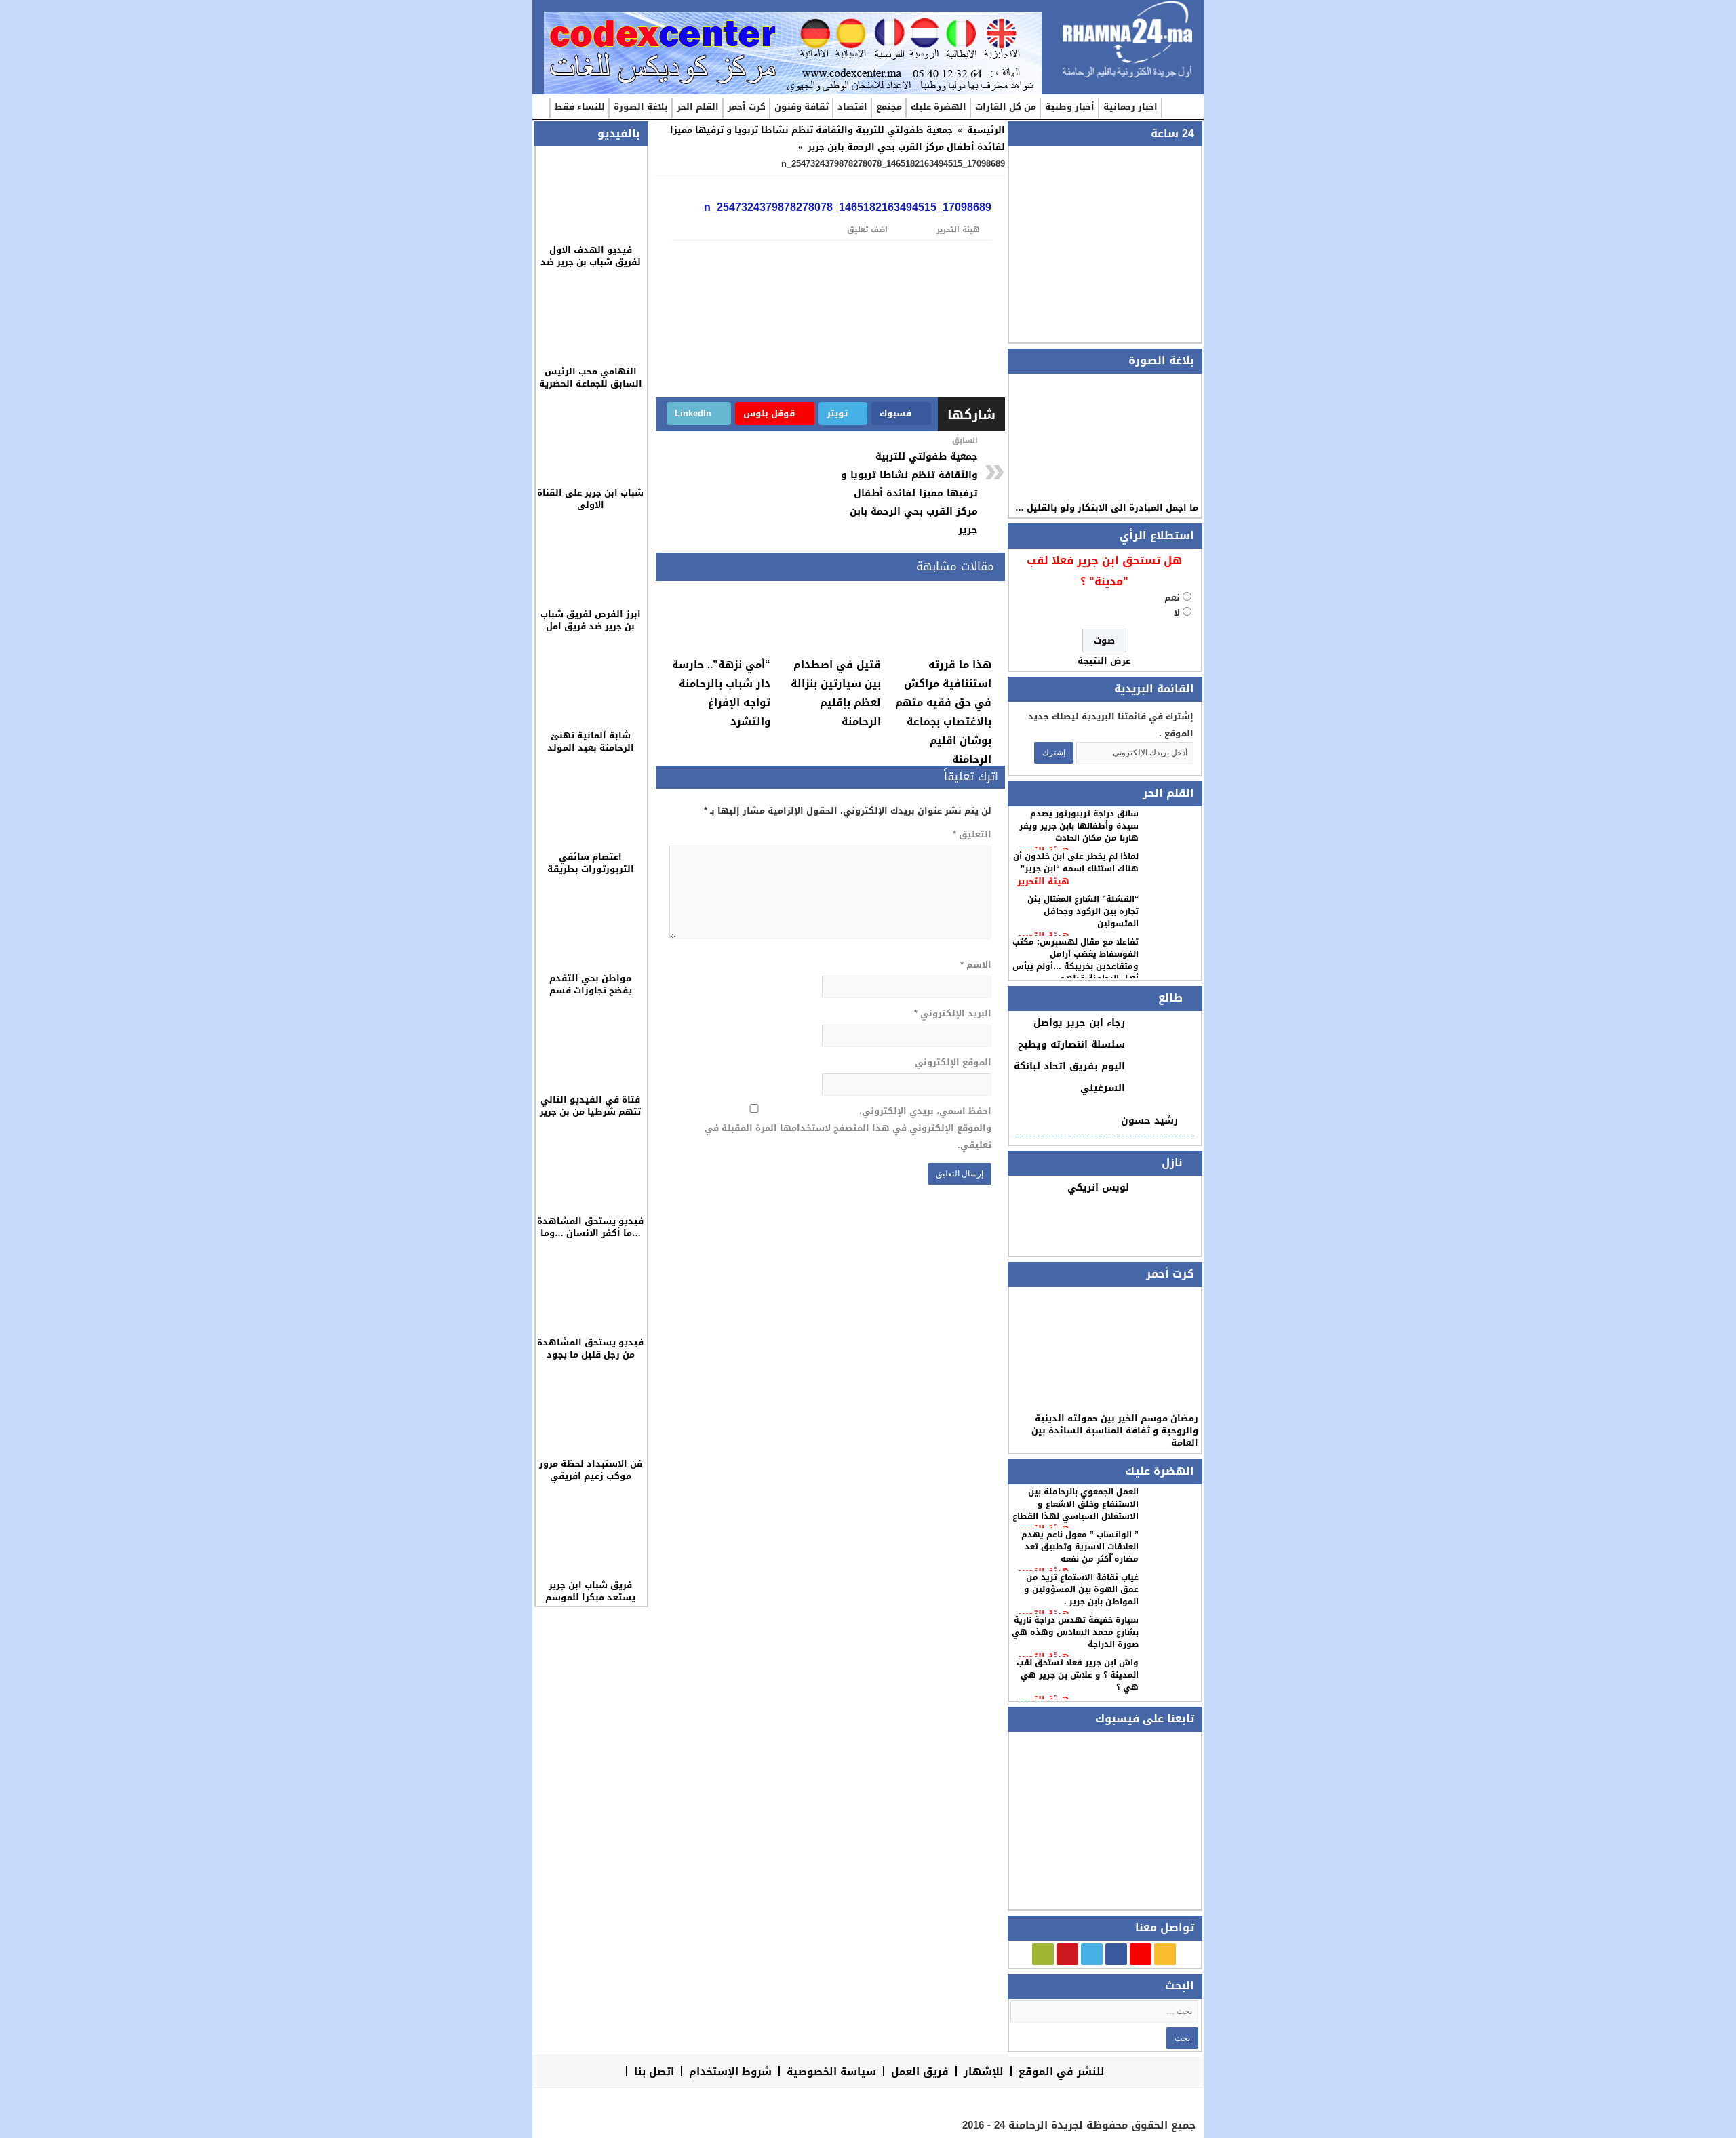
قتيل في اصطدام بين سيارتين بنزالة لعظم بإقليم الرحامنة (836, 693)
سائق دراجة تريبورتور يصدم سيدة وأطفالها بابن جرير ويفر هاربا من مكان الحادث (1079, 826)
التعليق (972, 834)
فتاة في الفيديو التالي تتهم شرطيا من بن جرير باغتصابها (590, 1112)
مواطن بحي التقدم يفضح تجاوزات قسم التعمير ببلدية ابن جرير (590, 990)
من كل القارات (1006, 107)
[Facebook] (1116, 1954)
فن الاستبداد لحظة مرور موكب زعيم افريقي (591, 1470)
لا (1177, 613)
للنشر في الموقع (1062, 2071)
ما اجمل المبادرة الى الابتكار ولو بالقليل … (1107, 508)
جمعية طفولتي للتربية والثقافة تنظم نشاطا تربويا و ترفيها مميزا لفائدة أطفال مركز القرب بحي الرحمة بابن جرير (837, 138)
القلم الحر (698, 107)
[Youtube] (1067, 1954)
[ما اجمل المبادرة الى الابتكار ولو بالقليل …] (1104, 437)
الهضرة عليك (939, 107)
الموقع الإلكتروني (953, 1062)
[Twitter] (1092, 1954)
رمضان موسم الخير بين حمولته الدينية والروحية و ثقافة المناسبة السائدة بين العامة (1115, 1430)
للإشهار (984, 2071)
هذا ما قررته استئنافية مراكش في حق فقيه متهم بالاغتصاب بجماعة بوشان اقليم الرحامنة (943, 712)
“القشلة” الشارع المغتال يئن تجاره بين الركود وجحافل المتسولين (1083, 911)
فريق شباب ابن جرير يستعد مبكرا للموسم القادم (590, 1597)
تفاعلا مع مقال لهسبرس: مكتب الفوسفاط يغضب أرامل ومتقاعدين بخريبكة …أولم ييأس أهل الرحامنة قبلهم (1076, 960)
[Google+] (1141, 1954)
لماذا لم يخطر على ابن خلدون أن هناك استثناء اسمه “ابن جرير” (1076, 863)
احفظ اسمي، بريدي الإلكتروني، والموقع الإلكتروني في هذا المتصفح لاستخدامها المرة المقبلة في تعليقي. (848, 1128)
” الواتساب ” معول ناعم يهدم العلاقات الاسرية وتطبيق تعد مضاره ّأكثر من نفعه (1080, 1547)
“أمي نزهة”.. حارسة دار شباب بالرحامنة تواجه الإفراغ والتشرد (721, 693)
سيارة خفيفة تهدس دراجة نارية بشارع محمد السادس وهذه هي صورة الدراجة (1075, 1632)
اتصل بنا (654, 2071)
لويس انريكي (1098, 1188)
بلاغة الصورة (641, 107)
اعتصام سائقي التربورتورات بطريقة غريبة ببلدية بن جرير (591, 869)
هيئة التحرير (1043, 881)
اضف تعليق (867, 230)
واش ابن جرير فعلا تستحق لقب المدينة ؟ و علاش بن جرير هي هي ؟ (1078, 1675)
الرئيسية (1175, 108)
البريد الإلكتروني (952, 1013)
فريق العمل (920, 2071)
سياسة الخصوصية (831, 2071)
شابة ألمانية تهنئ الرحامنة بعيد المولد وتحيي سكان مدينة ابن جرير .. (590, 754)
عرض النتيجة (1104, 661)
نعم (1172, 598)
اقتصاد (852, 107)
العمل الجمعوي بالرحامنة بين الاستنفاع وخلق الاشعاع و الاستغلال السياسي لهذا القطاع (1076, 1504)
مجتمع (889, 107)
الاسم (975, 965)
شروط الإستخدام (730, 2071)
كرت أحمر (747, 107)
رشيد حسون (1149, 1121)
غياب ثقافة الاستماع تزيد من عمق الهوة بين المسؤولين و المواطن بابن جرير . (1081, 1589)
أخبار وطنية (1070, 107)
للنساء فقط (580, 107)
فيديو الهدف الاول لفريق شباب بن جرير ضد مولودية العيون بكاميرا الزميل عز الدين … (591, 268)
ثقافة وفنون (802, 107)
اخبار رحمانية (1130, 107)
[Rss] (1165, 1954)
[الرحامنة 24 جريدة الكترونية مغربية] (1127, 40)
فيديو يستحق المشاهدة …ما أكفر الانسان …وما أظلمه (590, 1233)
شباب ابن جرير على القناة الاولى (590, 499)
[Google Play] (1043, 1954)
